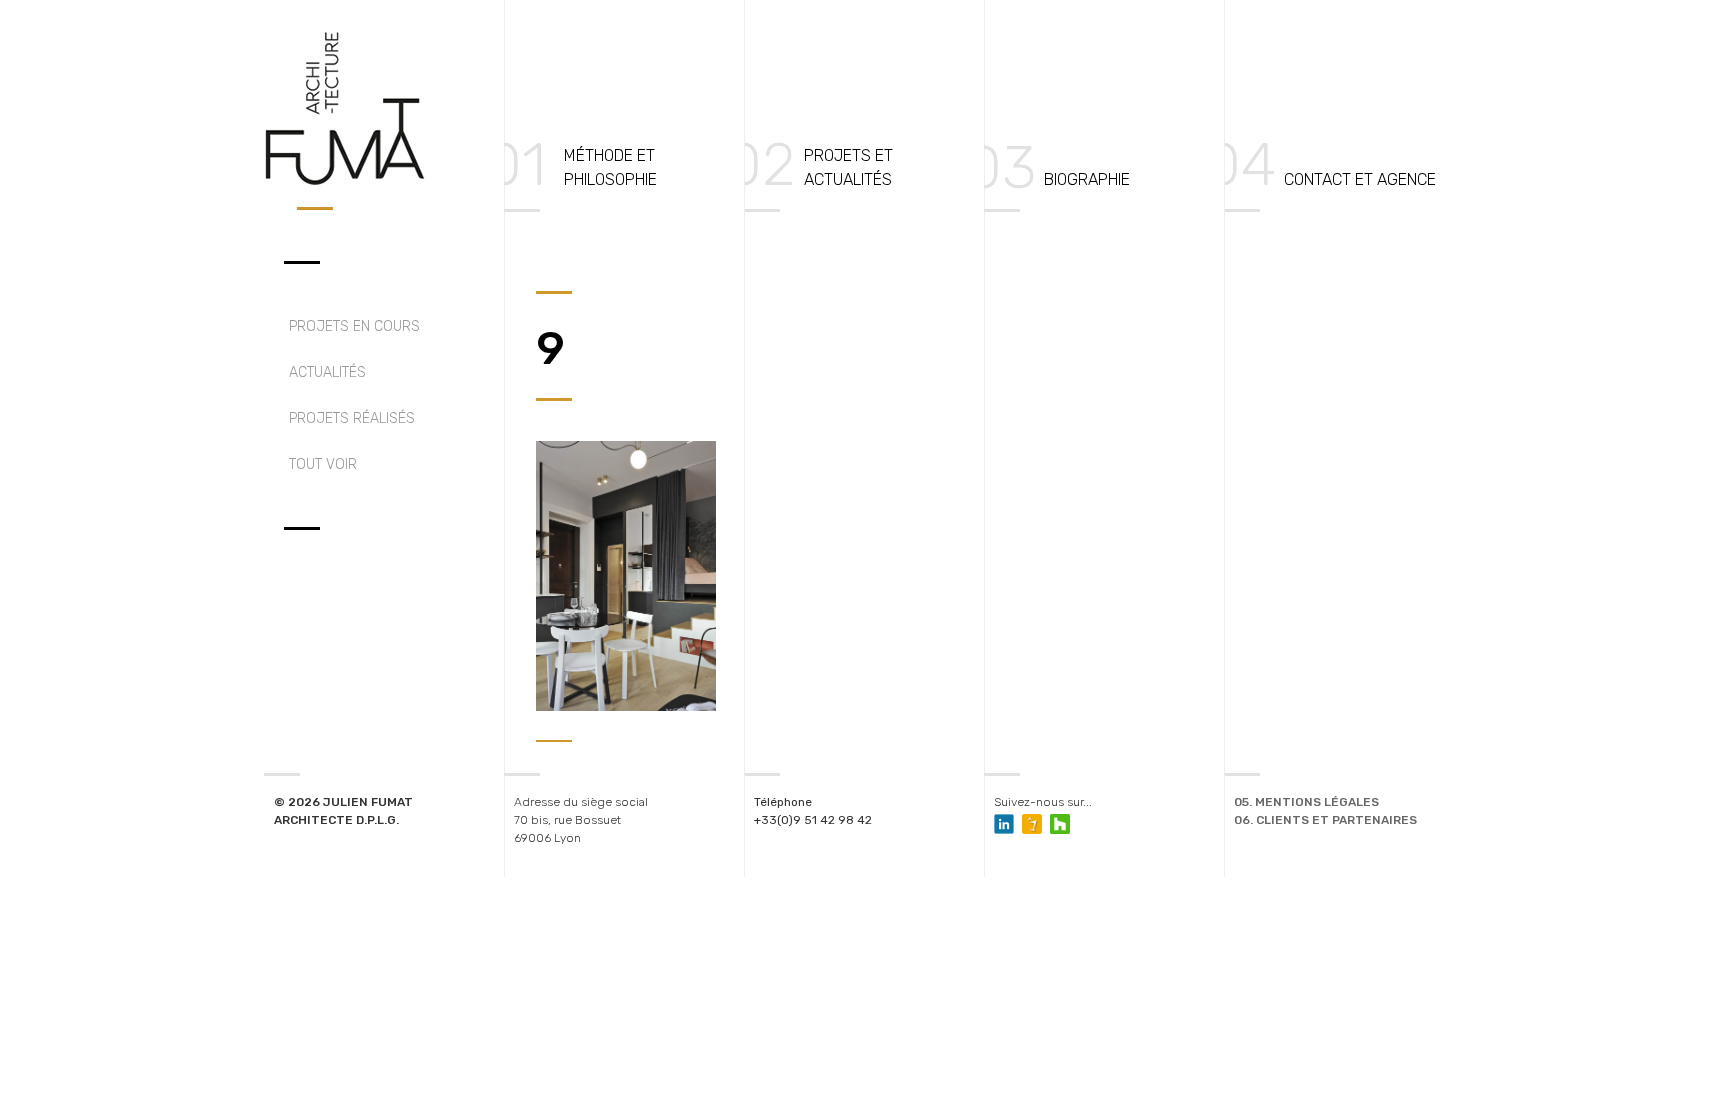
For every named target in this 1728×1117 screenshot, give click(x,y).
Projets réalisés (352, 418)
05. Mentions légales (1306, 802)
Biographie (1087, 179)
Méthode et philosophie (610, 167)
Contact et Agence (1360, 179)
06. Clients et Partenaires (1325, 820)
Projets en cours (354, 326)
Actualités (327, 372)
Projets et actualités (848, 167)
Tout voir (323, 464)
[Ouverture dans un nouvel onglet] (1032, 824)
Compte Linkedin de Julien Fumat (1004, 824)
